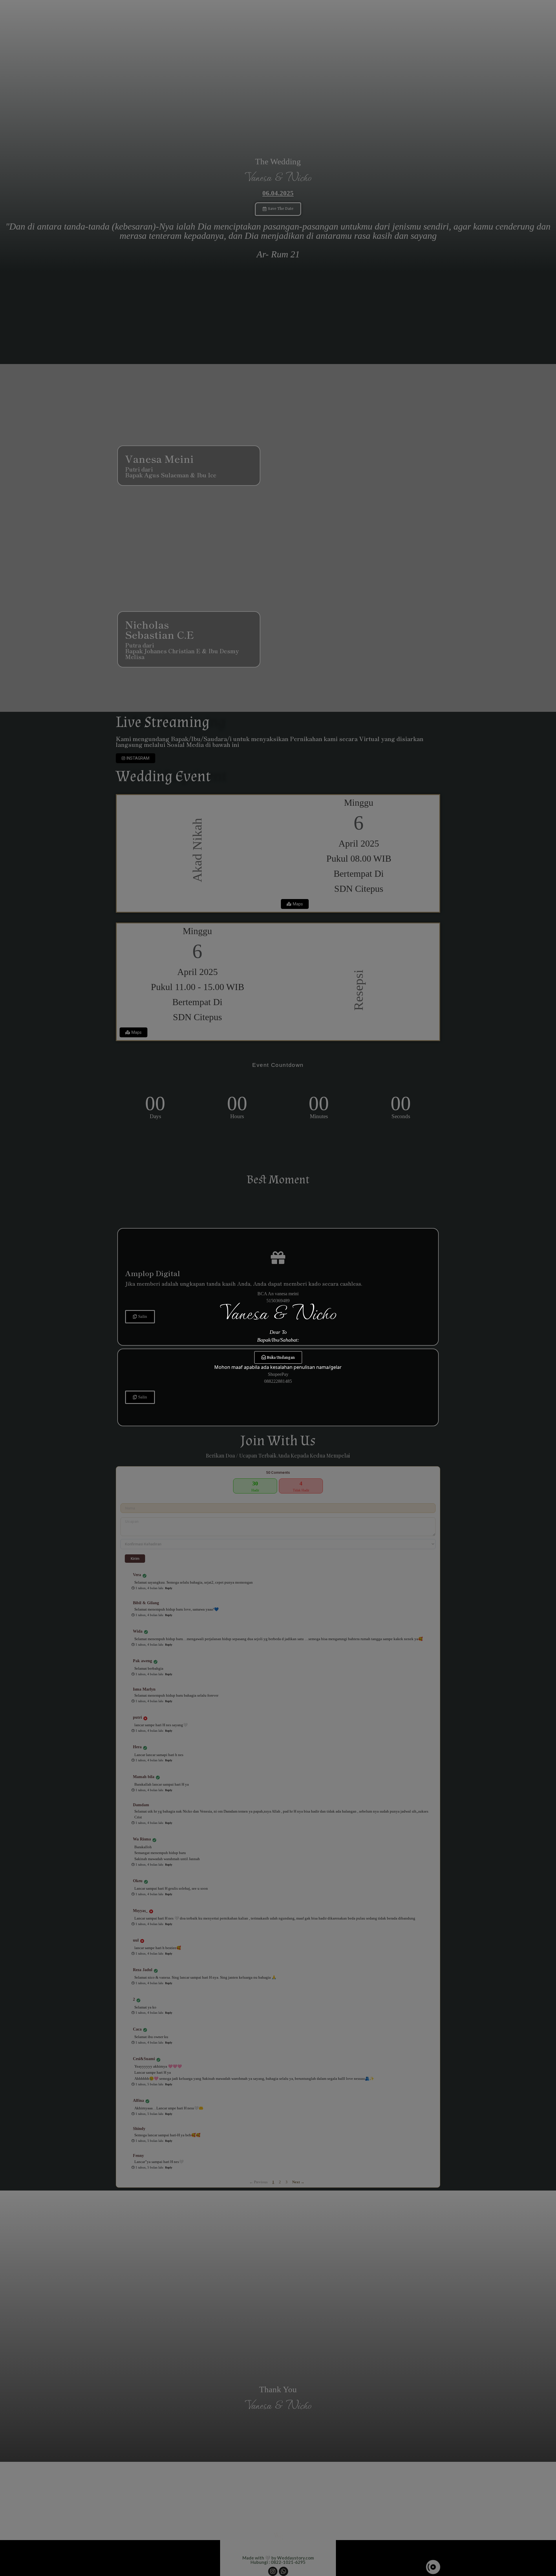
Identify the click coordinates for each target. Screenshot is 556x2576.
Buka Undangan (281, 1358)
